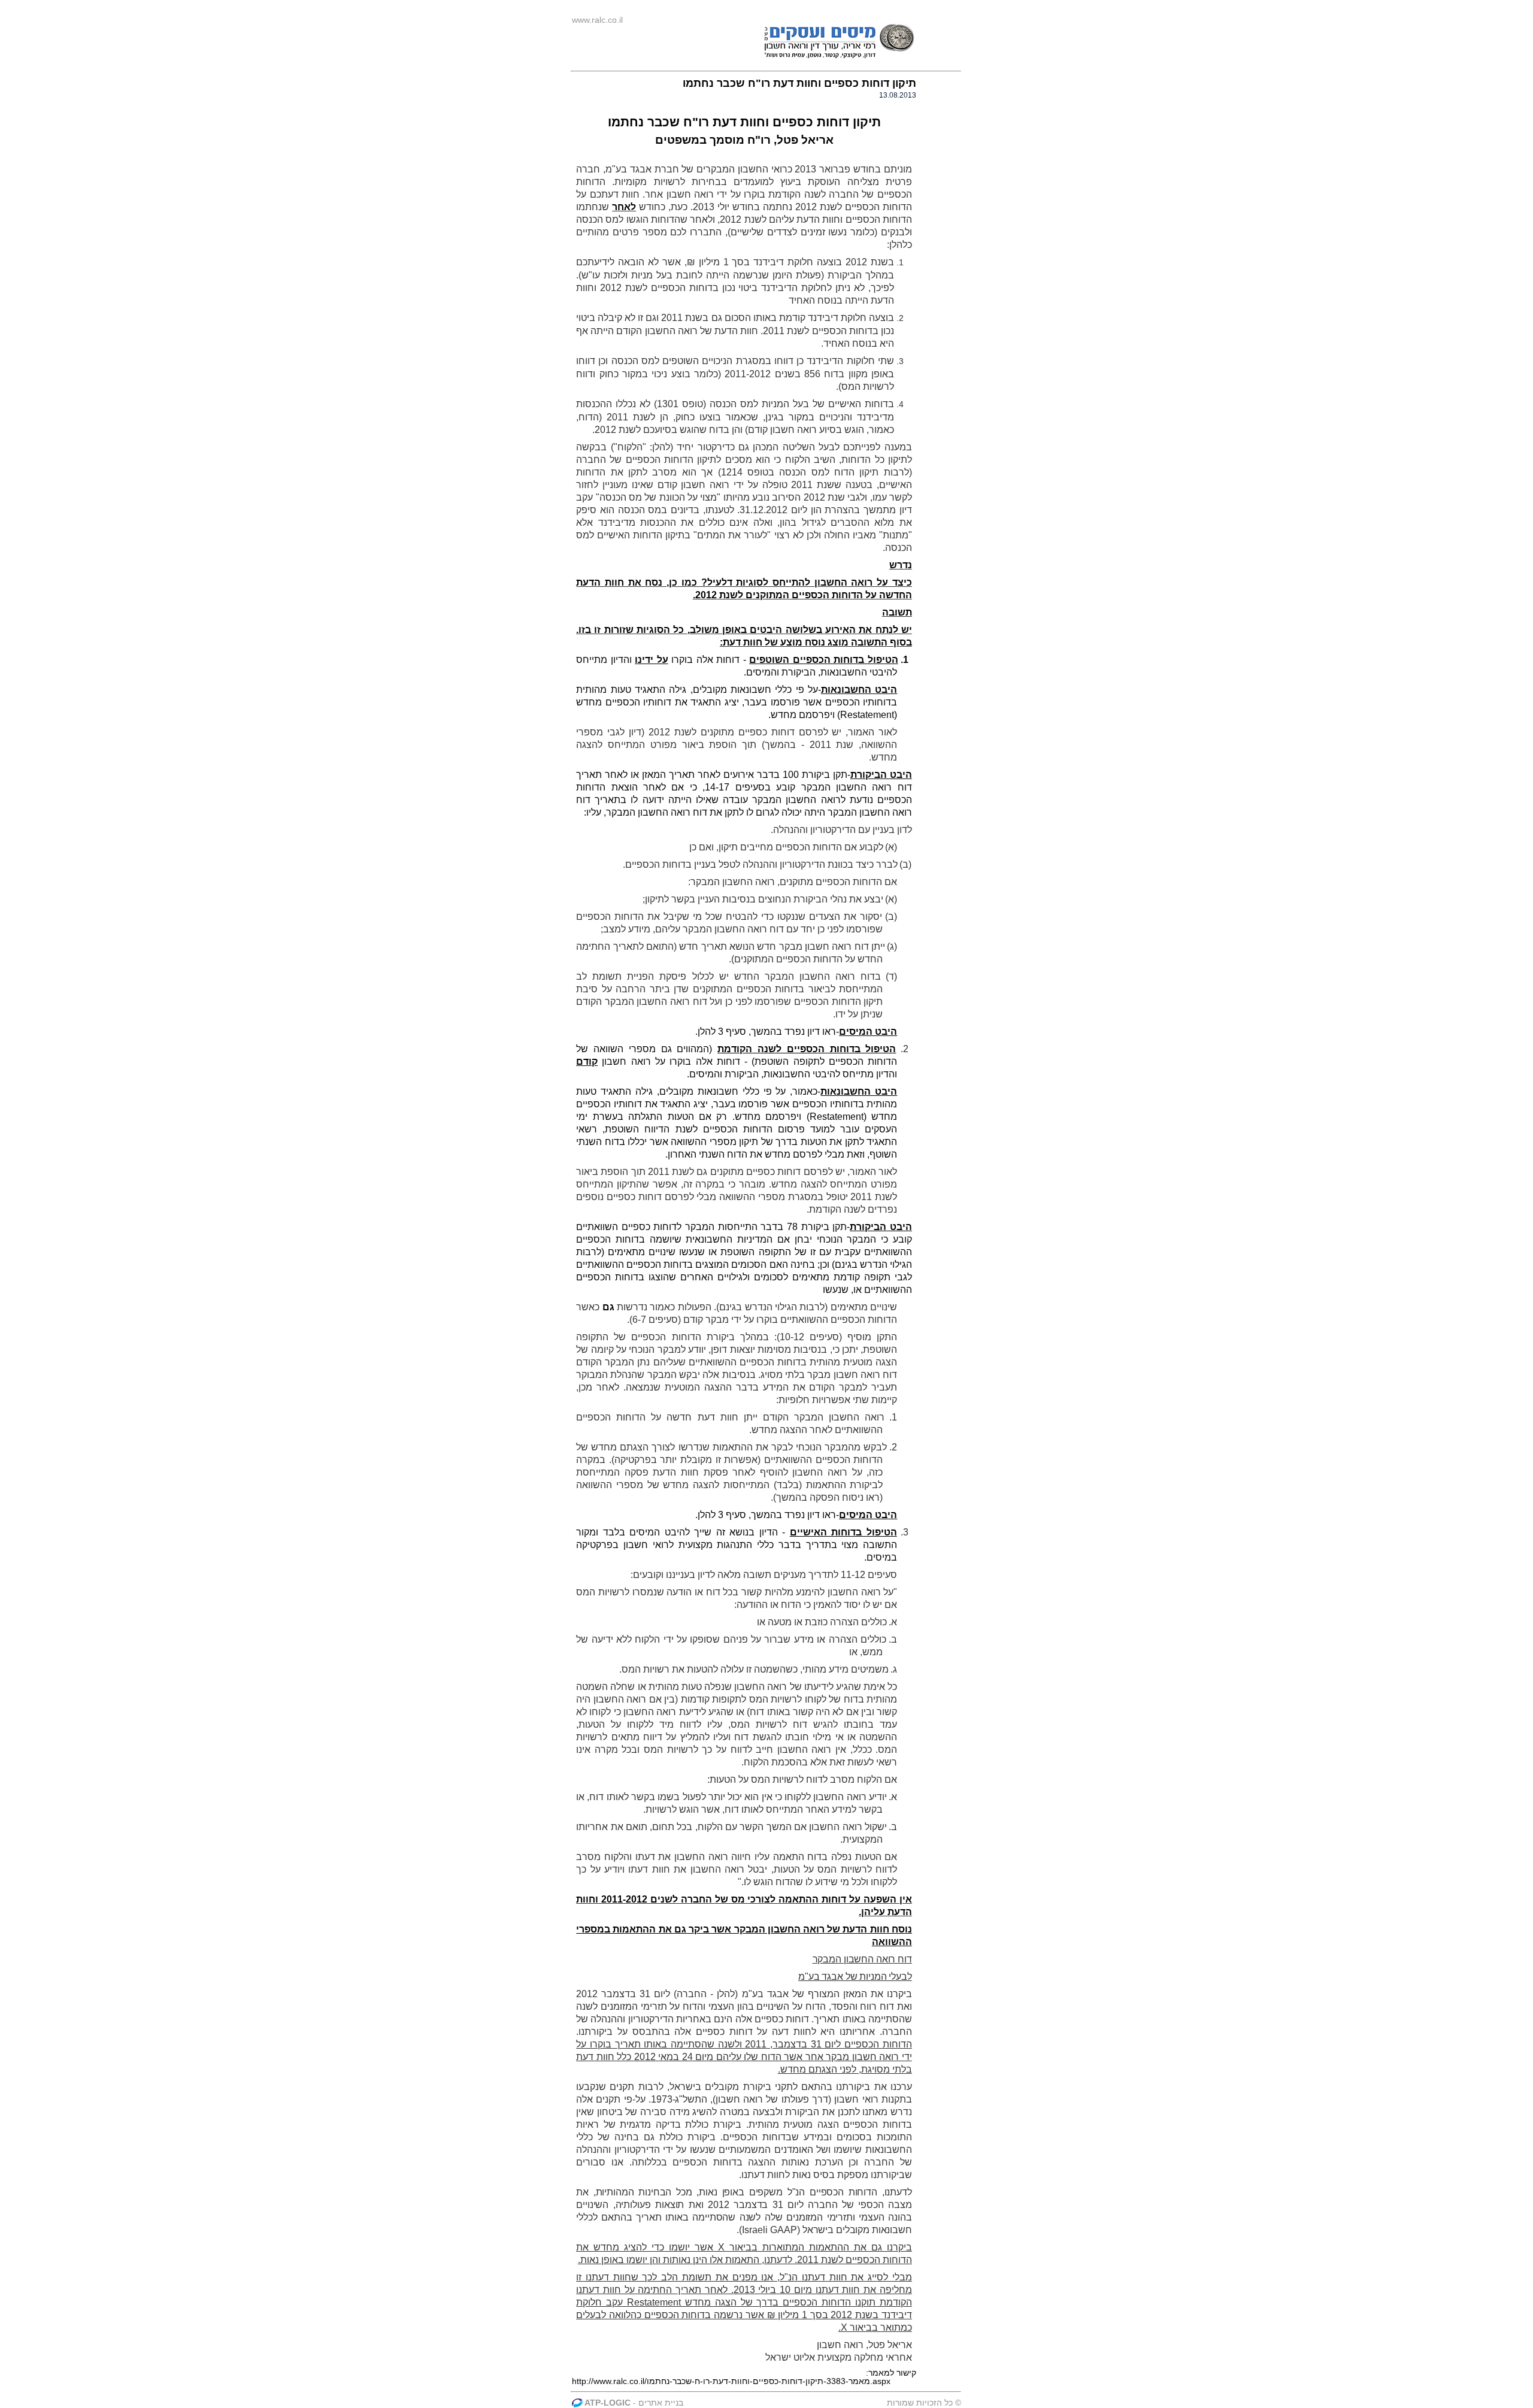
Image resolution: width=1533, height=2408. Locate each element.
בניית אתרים (661, 2403)
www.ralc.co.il (597, 20)
